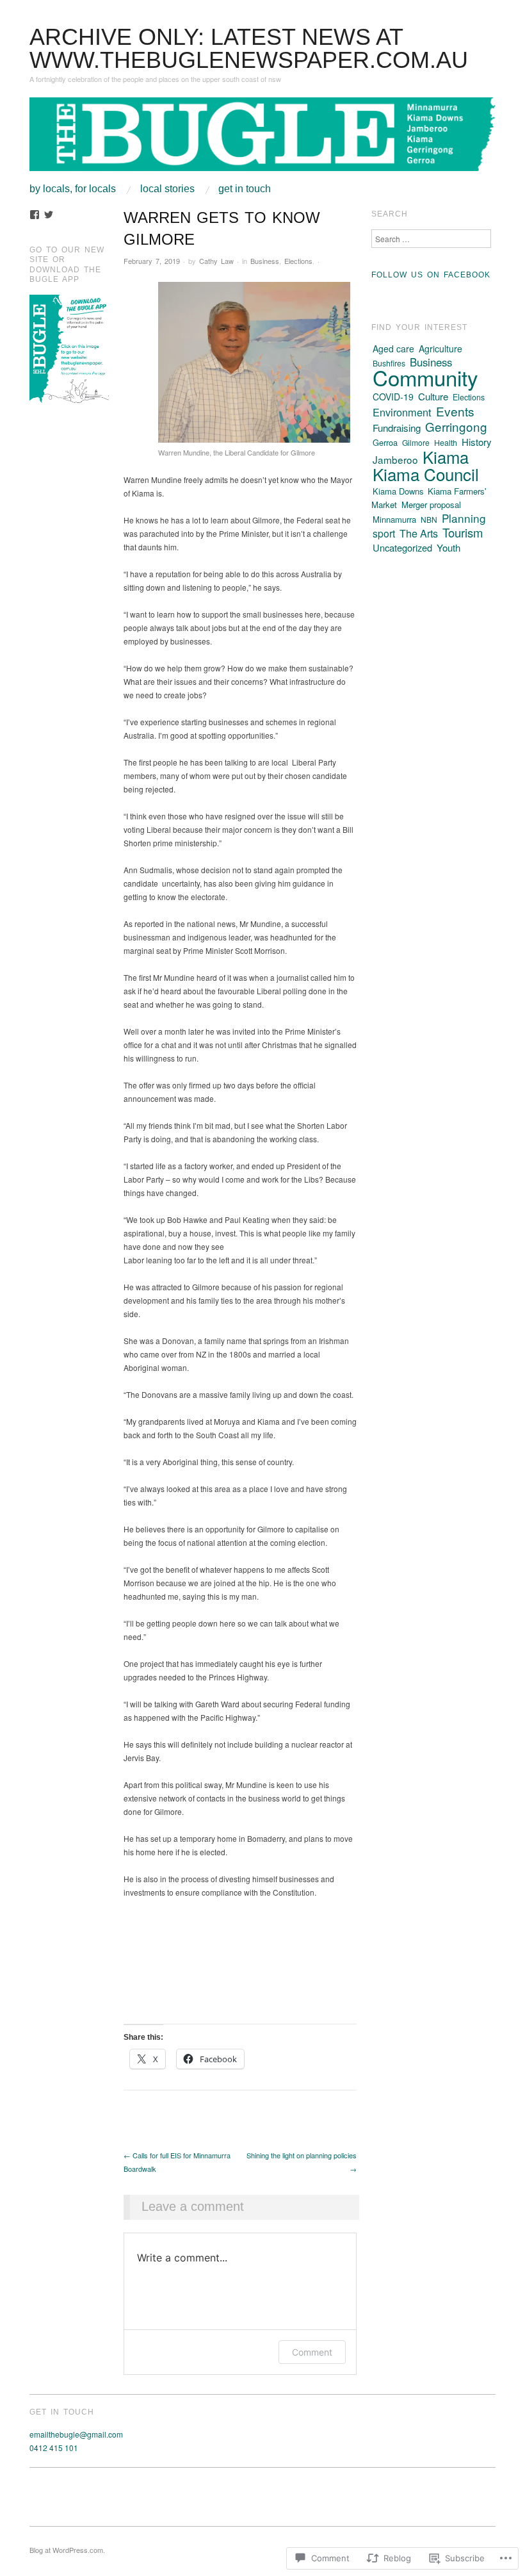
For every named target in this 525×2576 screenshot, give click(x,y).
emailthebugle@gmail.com (76, 2434)
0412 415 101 (54, 2448)
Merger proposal (431, 505)
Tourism (463, 532)
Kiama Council (426, 474)
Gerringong (456, 426)
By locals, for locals (73, 189)
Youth (448, 547)
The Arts (419, 533)
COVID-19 (393, 397)
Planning (464, 518)
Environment (402, 412)
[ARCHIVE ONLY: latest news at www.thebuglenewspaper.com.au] (262, 139)
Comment (312, 2352)
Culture (433, 396)
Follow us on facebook (431, 275)
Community (425, 377)
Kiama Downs (398, 491)
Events (455, 411)
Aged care (393, 349)
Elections (298, 261)
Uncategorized (402, 547)
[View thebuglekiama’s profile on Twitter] (49, 215)
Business (265, 261)
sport (384, 533)
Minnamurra (394, 519)
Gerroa (385, 442)
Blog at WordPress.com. (67, 2550)
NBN (429, 519)
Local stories (167, 189)
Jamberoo (395, 459)
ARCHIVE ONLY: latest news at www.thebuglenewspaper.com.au (249, 48)
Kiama (446, 456)
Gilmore (416, 442)
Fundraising (397, 428)
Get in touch (245, 189)
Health (446, 443)
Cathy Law (216, 261)
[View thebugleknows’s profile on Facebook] (35, 215)
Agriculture (440, 349)
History (477, 442)
